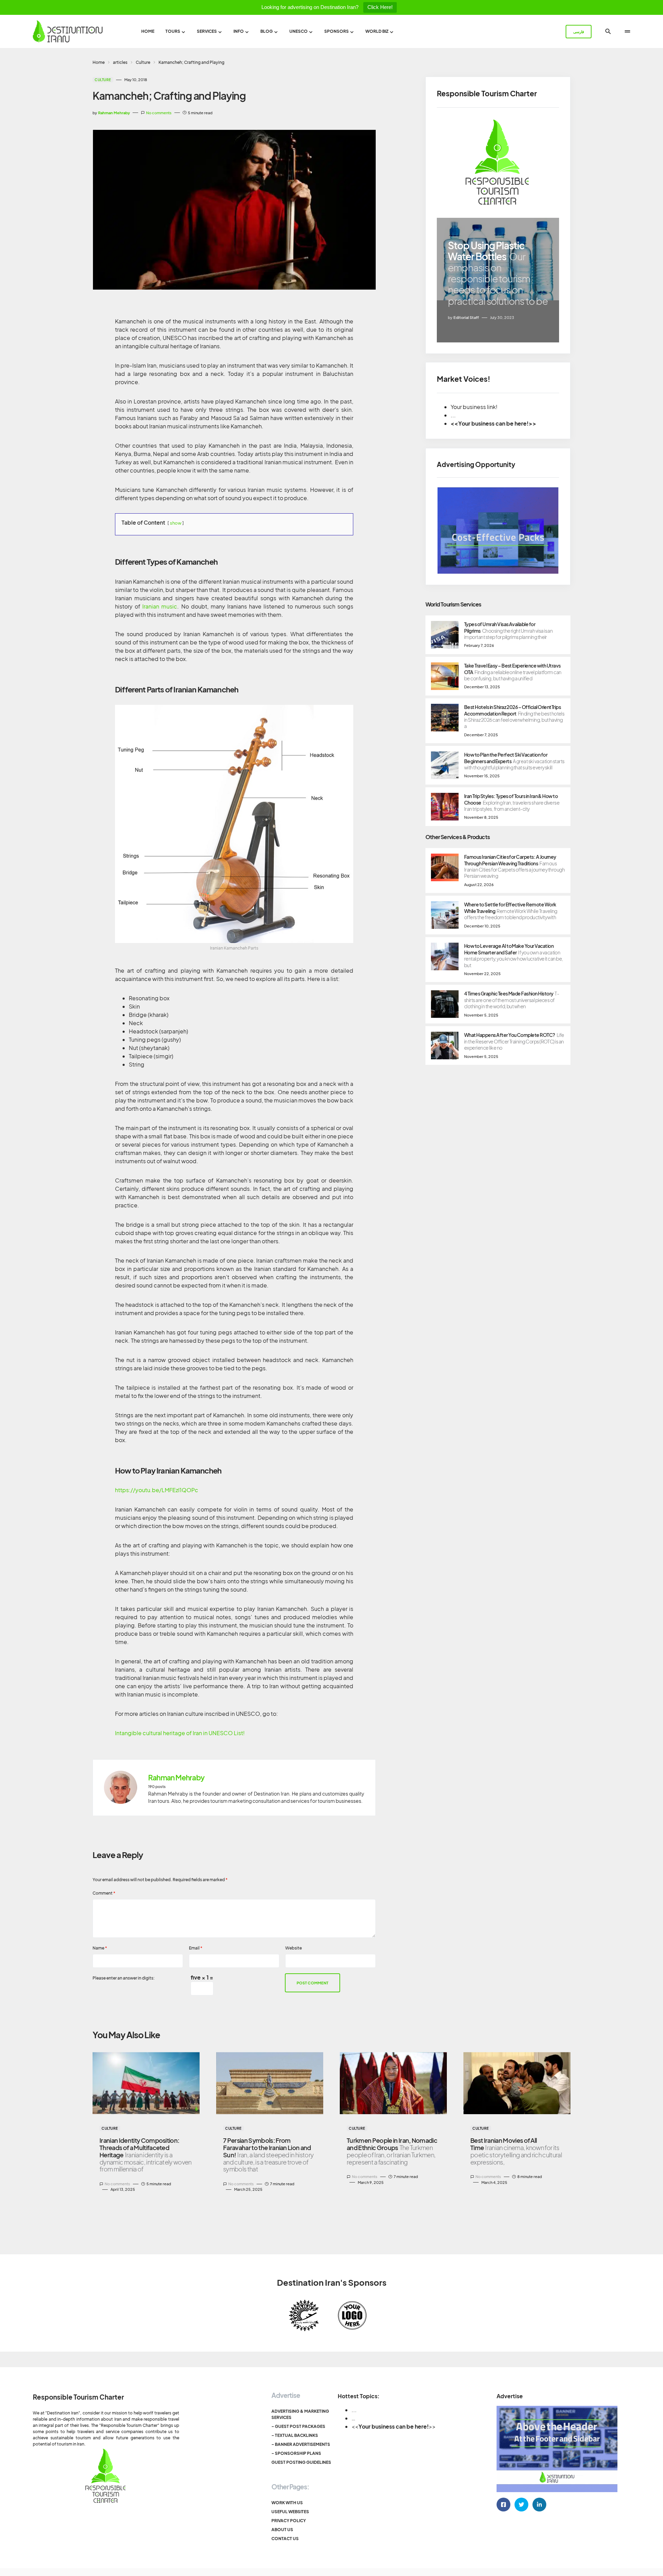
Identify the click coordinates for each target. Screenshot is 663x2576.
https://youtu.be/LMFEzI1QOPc (157, 1490)
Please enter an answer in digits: (124, 1978)
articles (120, 62)
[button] (608, 31)
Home (99, 62)
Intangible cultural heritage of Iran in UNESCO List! (180, 1733)
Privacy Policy (289, 2521)
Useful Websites (290, 2512)
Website (294, 1948)
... (354, 2410)
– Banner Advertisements (301, 2444)
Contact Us (285, 2539)
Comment (104, 1893)
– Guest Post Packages (298, 2426)
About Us (282, 2530)
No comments (159, 113)
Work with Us (287, 2503)
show (176, 523)
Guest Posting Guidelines (301, 2462)
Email (196, 1948)
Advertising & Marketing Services (300, 2414)
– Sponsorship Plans (296, 2453)
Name (100, 1948)
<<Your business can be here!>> (493, 423)
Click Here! (380, 7)
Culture (143, 62)
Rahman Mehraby (176, 1778)
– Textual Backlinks (295, 2435)
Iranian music (160, 606)
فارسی (579, 32)
